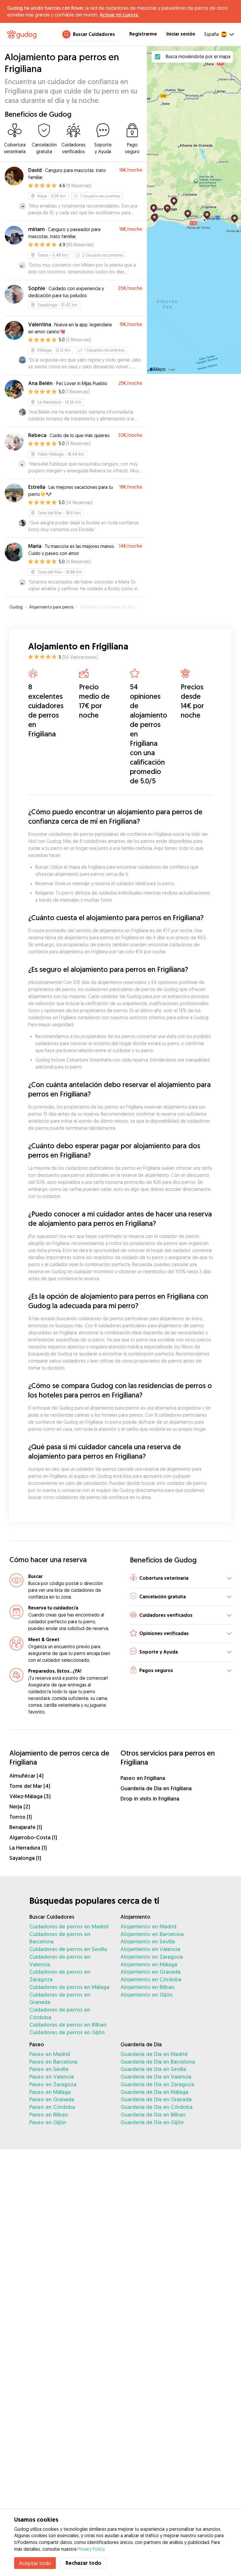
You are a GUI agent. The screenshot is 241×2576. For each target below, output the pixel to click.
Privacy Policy (91, 2549)
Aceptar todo (35, 2563)
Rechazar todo (83, 2563)
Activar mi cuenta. (119, 15)
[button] (181, 1578)
